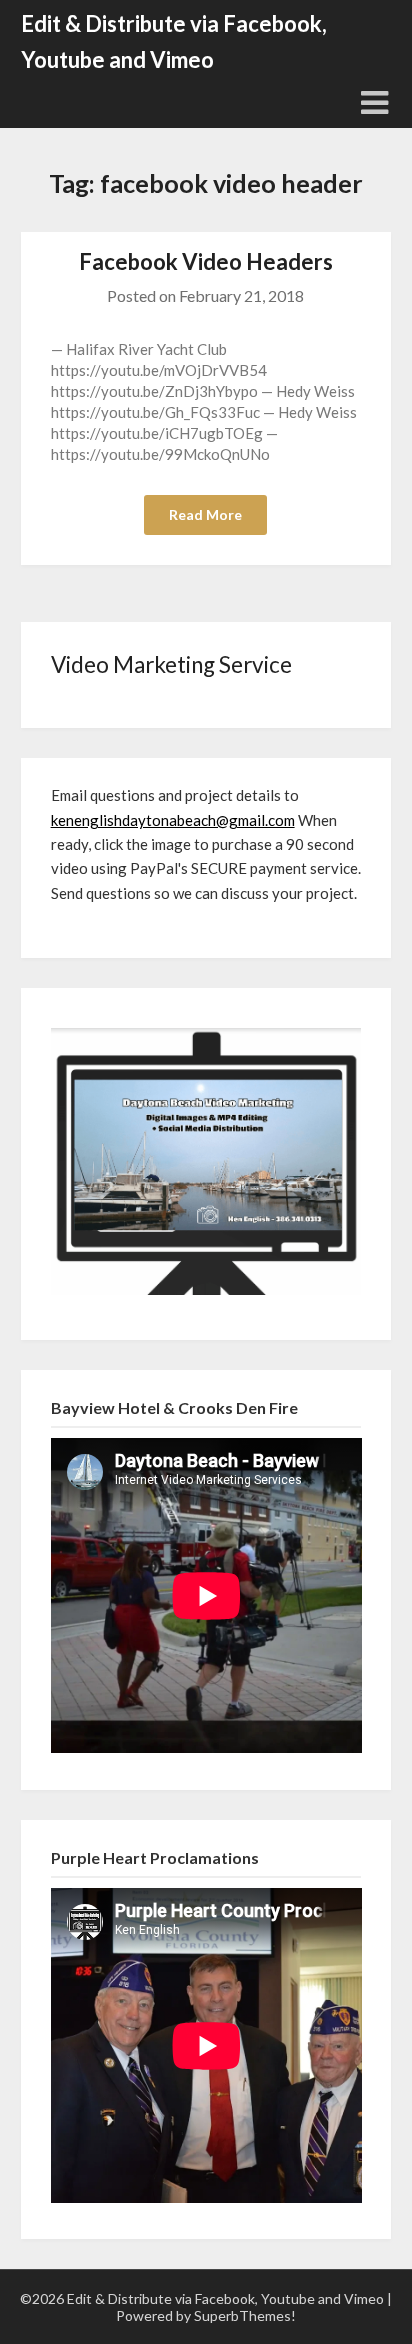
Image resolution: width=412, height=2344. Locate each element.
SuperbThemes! (245, 2315)
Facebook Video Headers (206, 261)
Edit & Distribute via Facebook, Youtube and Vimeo (174, 41)
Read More (205, 514)
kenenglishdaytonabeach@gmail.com (173, 820)
